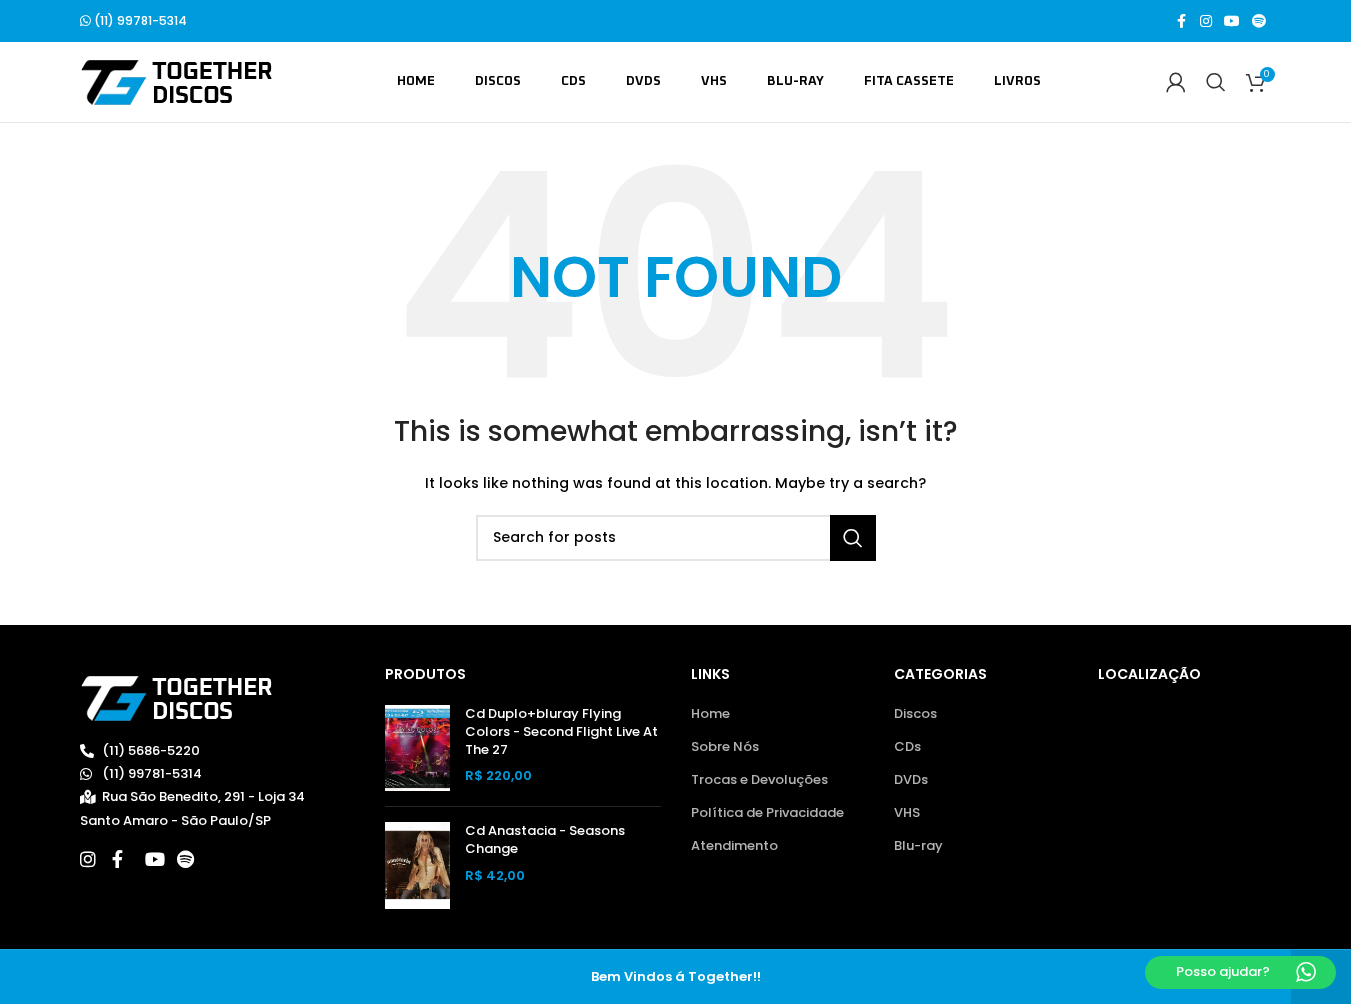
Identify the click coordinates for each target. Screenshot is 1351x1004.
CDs (907, 747)
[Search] (1216, 82)
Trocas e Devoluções (759, 780)
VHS (907, 813)
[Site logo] (176, 81)
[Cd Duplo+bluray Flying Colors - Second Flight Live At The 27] (417, 748)
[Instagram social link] (1206, 21)
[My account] (1176, 82)
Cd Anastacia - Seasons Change (545, 840)
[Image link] (176, 697)
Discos (915, 714)
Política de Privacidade (767, 813)
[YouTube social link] (1232, 21)
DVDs (911, 780)
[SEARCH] (853, 538)
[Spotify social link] (1259, 21)
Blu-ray (918, 846)
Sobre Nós (725, 747)
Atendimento (734, 846)
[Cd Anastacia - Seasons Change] (417, 865)
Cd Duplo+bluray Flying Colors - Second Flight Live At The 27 (561, 732)
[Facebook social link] (1182, 21)
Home (710, 714)
